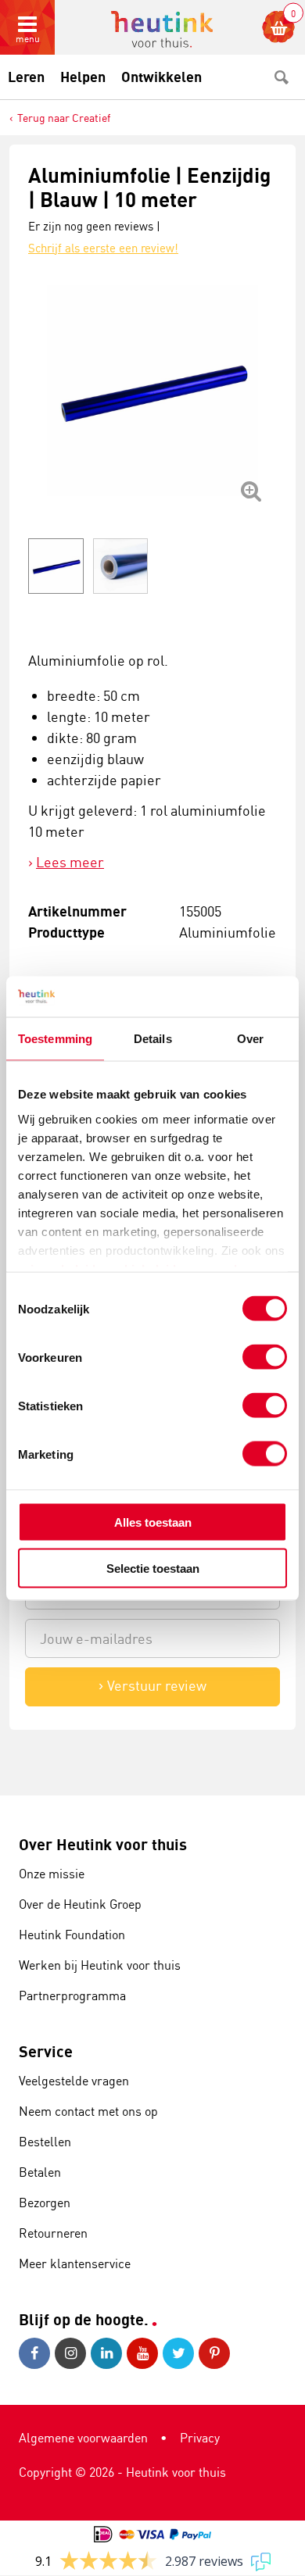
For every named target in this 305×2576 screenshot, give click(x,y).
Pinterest (217, 2353)
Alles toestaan (153, 1522)
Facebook (37, 2353)
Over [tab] (250, 1039)
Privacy (200, 2438)
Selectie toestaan (153, 1568)
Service (46, 2051)
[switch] (265, 1357)
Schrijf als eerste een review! (103, 248)
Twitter (181, 2353)
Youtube (145, 2353)
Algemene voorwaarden (83, 2438)
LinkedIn (109, 2353)
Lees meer (70, 862)
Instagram (73, 2353)
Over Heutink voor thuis (103, 1844)
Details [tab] (153, 1039)
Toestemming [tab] (55, 1039)
